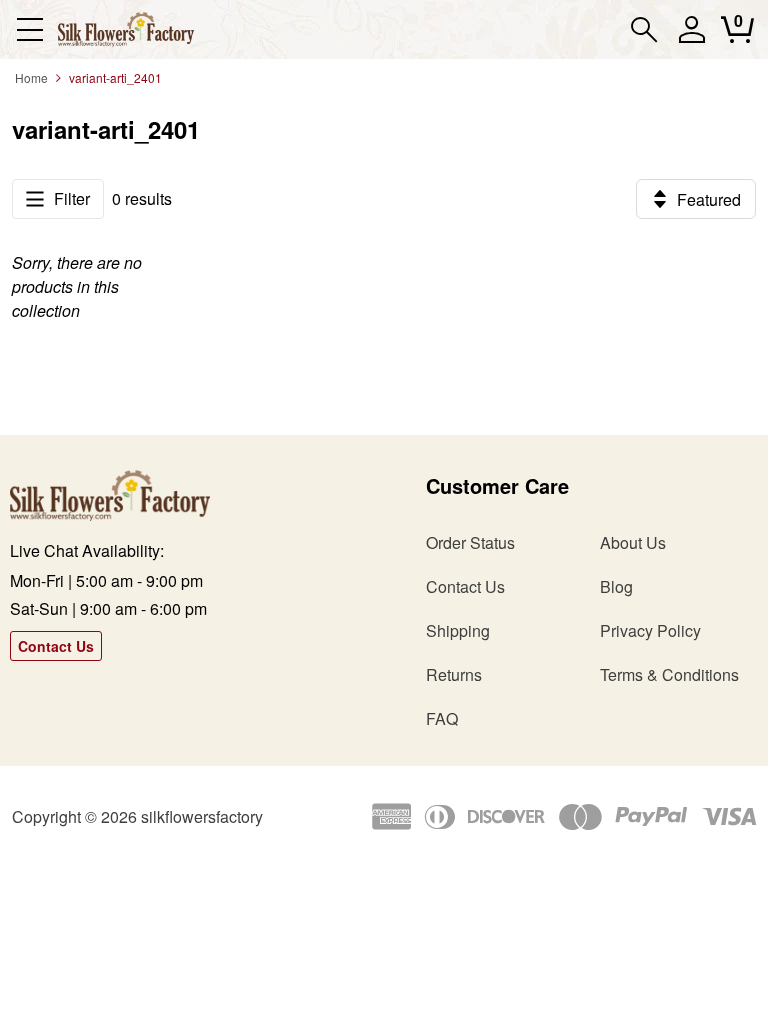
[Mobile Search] (644, 29)
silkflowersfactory (202, 816)
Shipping (458, 630)
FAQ (442, 718)
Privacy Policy (650, 630)
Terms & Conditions (669, 674)
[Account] (691, 38)
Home (31, 77)
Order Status (470, 542)
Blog (616, 586)
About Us (633, 542)
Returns (454, 674)
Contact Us (56, 646)
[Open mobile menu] (29, 29)
